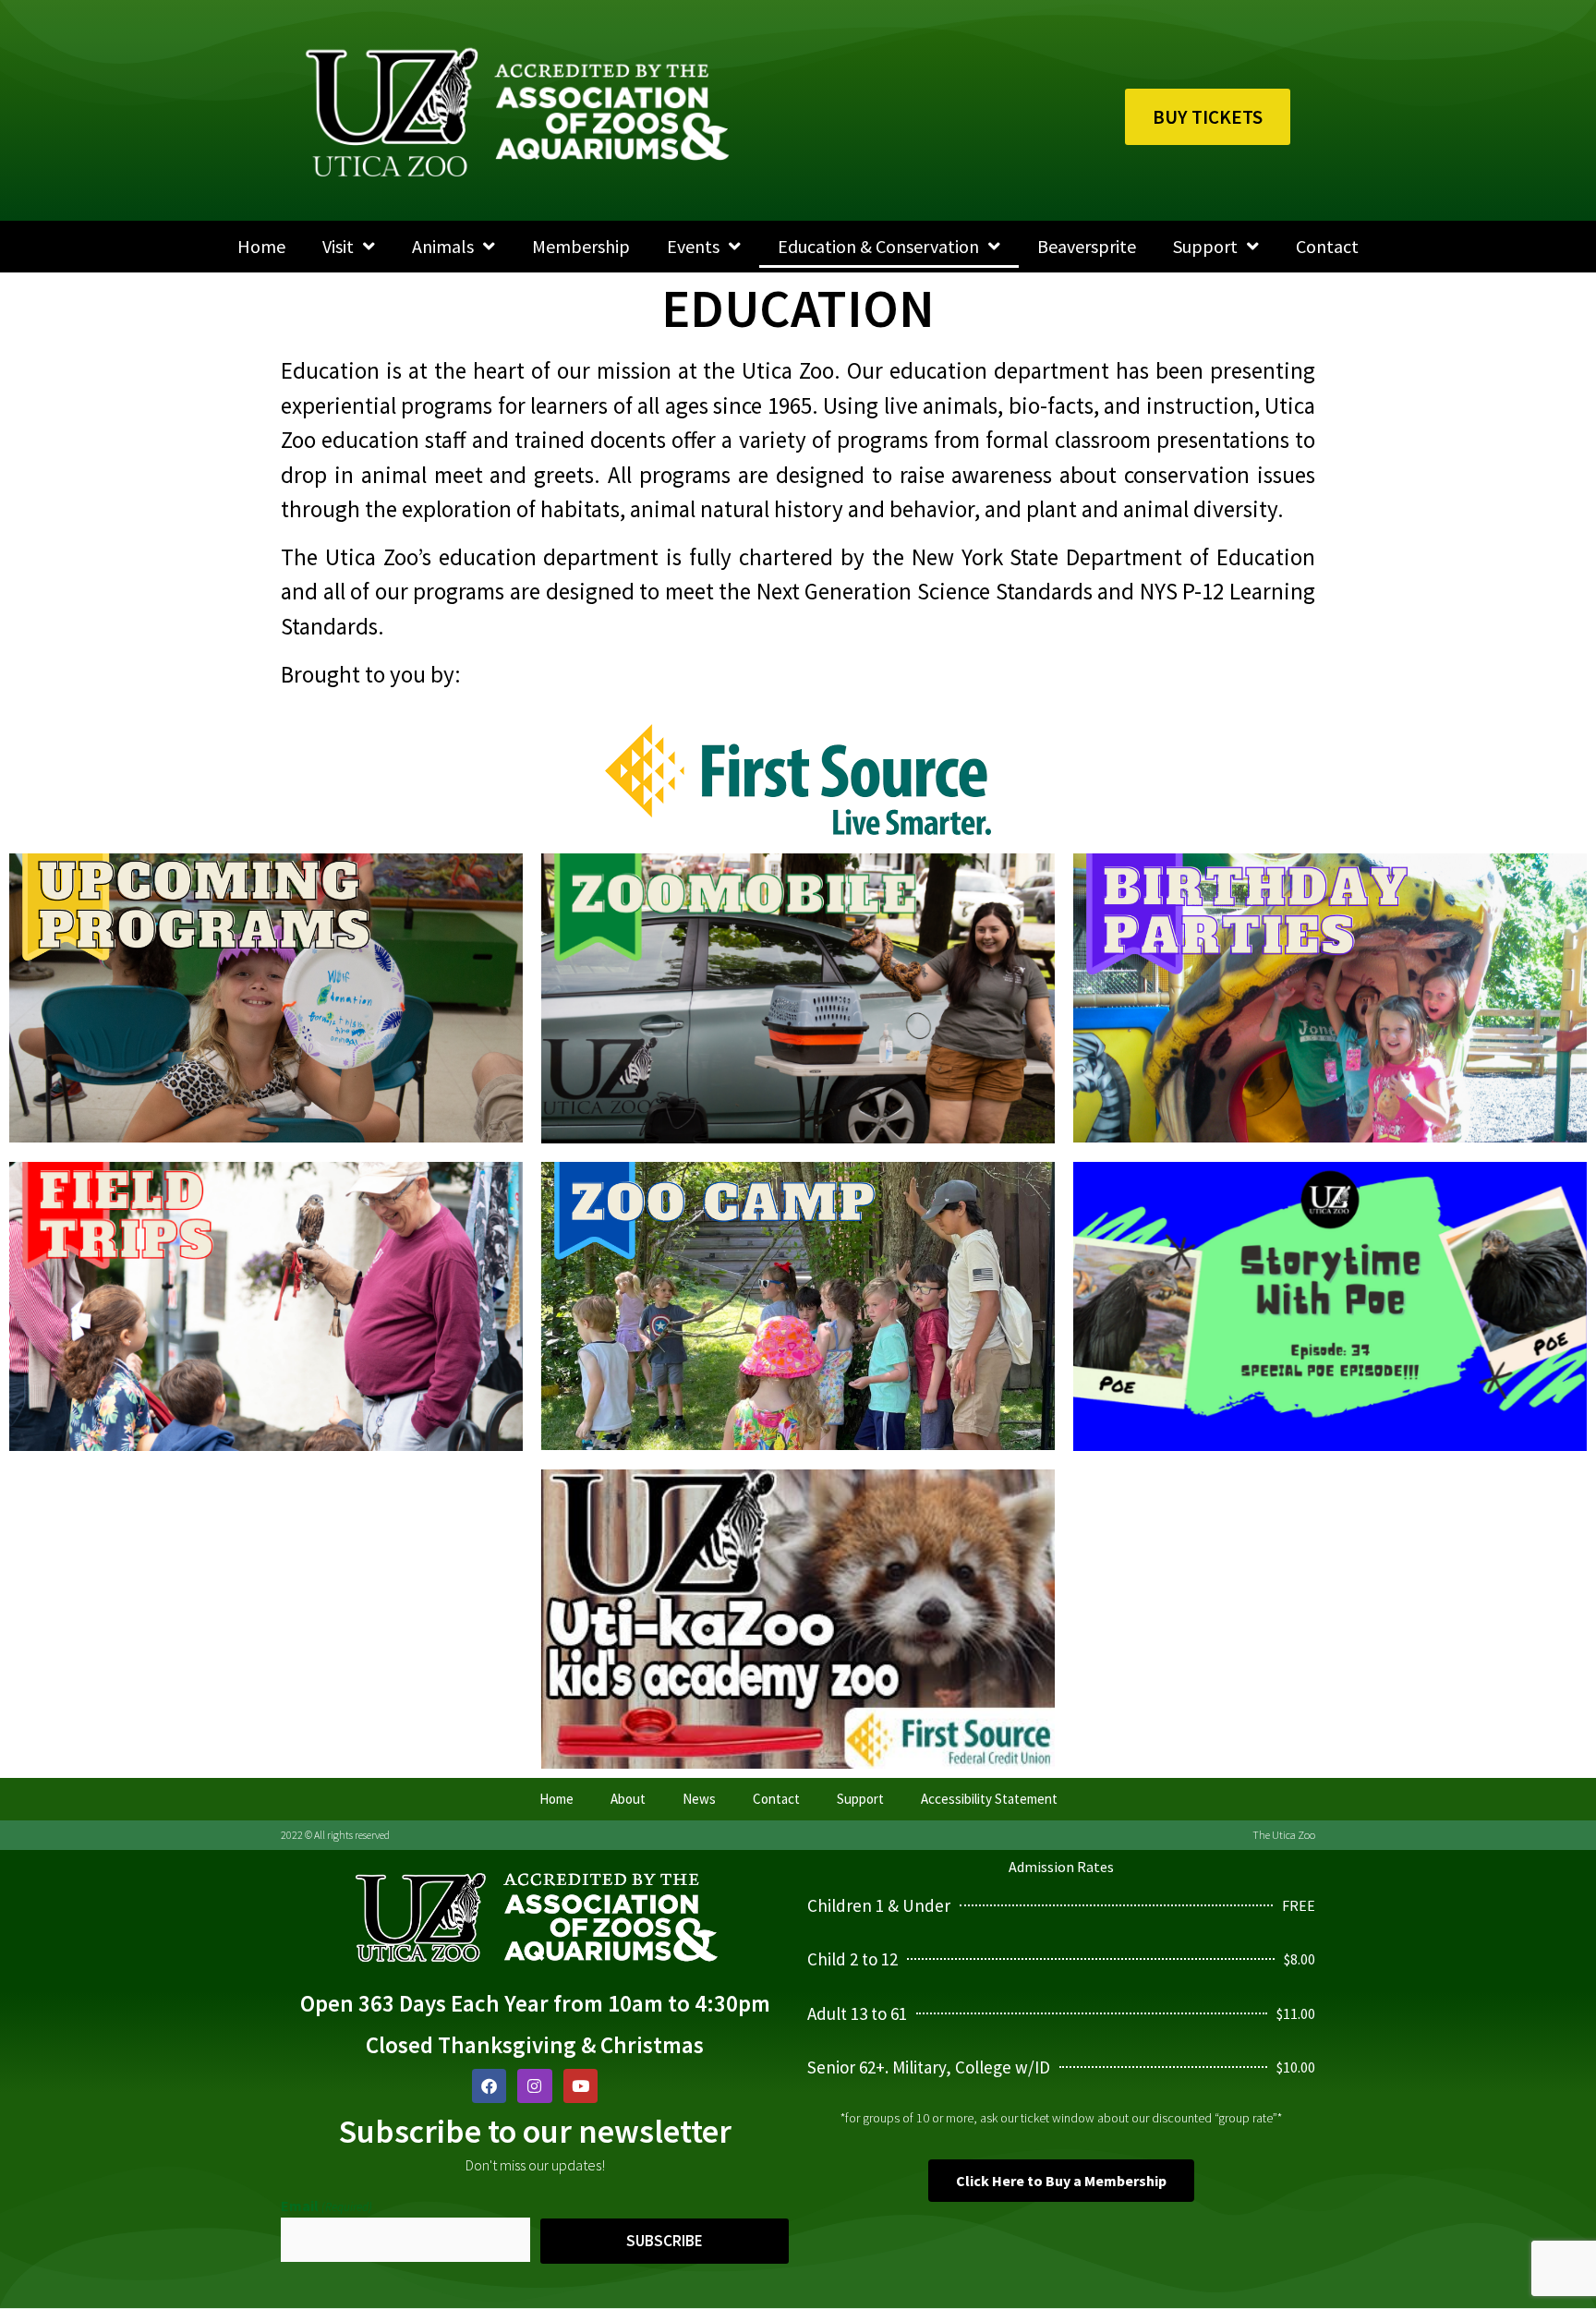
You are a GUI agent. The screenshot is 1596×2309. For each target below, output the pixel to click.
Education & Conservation (878, 246)
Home (261, 246)
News (699, 1799)
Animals (443, 246)
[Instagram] (534, 2086)
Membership (581, 246)
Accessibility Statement (989, 1799)
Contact (1327, 246)
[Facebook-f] (489, 2086)
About (628, 1799)
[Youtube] (580, 2086)
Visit (338, 246)
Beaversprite (1087, 246)
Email (326, 2206)
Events (693, 246)
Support (1205, 246)
